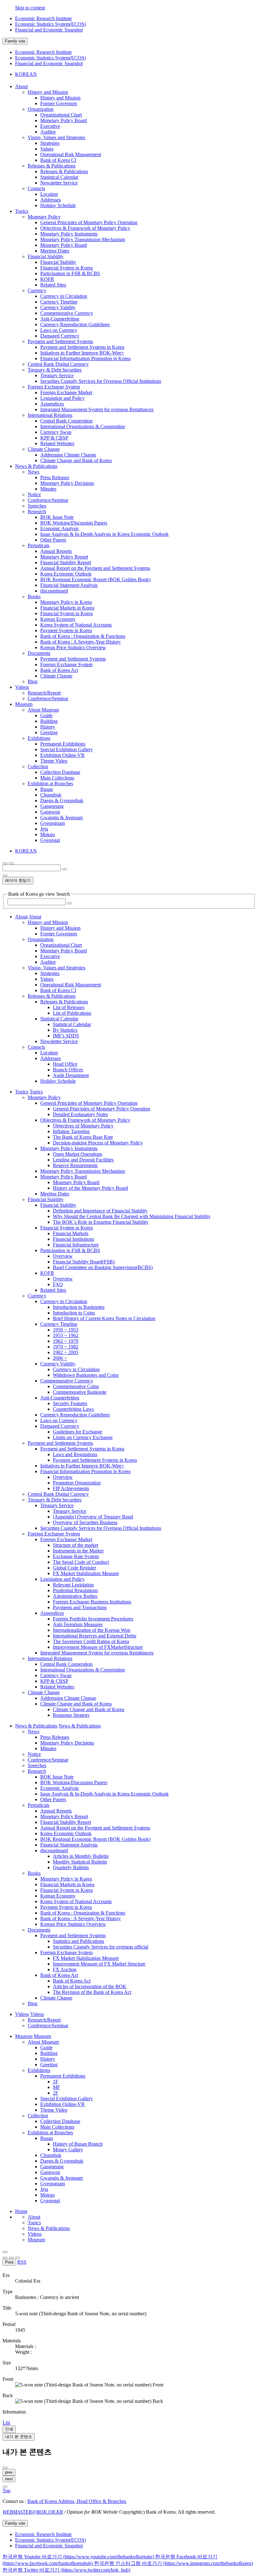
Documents (39, 653)
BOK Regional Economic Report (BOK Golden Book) (95, 579)
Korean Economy (58, 619)
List (6, 2423)
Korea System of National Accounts (76, 625)
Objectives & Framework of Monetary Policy (85, 228)
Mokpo (48, 834)
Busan (47, 789)
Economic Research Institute (43, 18)
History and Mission (48, 92)
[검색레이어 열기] (11, 863)
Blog (33, 681)
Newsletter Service (59, 183)
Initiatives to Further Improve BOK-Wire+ (82, 353)
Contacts (36, 188)
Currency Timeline (59, 302)
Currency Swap (56, 432)
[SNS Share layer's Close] (5, 2258)
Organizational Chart (61, 115)
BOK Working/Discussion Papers (74, 523)
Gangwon (50, 812)
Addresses (50, 200)
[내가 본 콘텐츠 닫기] (5, 2468)
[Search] (70, 903)
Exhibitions (39, 738)
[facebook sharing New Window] (11, 2258)
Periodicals (39, 545)
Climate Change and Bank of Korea (76, 460)
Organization (41, 109)
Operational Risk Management (71, 154)
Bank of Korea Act (59, 670)
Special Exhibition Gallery (67, 749)
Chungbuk (51, 795)
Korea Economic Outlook (66, 574)
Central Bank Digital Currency (58, 364)
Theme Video (54, 761)
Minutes (48, 489)
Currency (37, 290)
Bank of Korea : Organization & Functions (83, 636)
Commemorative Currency (67, 313)
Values (47, 149)
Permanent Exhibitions (63, 744)
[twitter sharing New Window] (18, 2258)
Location (49, 194)
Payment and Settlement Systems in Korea (82, 347)
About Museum (43, 710)
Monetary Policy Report (64, 557)
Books (34, 596)
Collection (38, 766)
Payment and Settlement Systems (60, 341)
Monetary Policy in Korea (66, 602)
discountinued (54, 591)
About (34, 2217)
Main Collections (57, 778)
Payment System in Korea (66, 630)
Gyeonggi (50, 840)
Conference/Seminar (48, 500)
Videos (35, 2234)
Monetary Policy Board (64, 120)
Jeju (44, 829)
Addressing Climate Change (68, 455)
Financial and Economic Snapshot (49, 30)
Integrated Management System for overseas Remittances (97, 409)
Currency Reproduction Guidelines (75, 324)
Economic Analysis (59, 528)
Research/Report (44, 693)
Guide (46, 715)
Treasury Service (57, 375)
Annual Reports (56, 551)
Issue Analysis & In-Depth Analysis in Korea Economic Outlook (104, 534)
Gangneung (52, 806)
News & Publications (49, 2228)
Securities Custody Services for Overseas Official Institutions (101, 381)
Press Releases (55, 477)
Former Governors (59, 103)
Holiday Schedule (58, 205)
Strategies (50, 143)
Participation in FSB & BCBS (70, 273)
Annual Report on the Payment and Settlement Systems (95, 568)
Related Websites (57, 443)
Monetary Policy (44, 217)
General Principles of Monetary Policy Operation (89, 222)
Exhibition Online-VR (62, 755)
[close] (5, 2487)
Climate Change (44, 449)
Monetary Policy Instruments (69, 234)
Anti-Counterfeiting (60, 319)
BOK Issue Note (57, 517)
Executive (50, 126)
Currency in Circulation (64, 296)
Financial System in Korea (67, 268)
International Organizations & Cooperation (83, 426)
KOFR (47, 279)
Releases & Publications (52, 166)
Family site (15, 41)
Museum (36, 2240)
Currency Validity (58, 307)
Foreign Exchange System (54, 387)
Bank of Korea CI (58, 160)
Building (49, 721)
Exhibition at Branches (50, 783)
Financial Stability (46, 256)
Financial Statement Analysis (69, 585)
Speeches (37, 506)
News (34, 472)
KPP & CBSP (54, 438)
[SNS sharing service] (5, 2252)
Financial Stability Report (66, 562)
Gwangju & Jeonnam (62, 817)
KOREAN (26, 74)
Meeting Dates (55, 251)
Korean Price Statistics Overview (73, 647)
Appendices (52, 404)
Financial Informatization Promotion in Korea (85, 358)
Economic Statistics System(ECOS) (50, 24)
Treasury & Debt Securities (55, 370)
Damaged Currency (60, 336)
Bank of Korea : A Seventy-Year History (81, 642)
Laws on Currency (59, 330)
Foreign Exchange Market (66, 392)
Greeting (49, 732)
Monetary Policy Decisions (67, 483)
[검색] (64, 869)
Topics (34, 2223)
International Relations (50, 415)
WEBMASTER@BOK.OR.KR (33, 2512)
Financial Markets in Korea (67, 608)
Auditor (48, 132)
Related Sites (53, 285)
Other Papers (53, 540)
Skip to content (30, 8)
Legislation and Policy (62, 398)
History (48, 727)
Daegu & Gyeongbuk (62, 800)
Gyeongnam (53, 823)
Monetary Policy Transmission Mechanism (83, 239)
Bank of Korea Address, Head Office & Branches (77, 2501)
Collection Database (60, 772)
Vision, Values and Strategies (56, 137)
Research (37, 511)
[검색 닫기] (5, 876)
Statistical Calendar (59, 177)
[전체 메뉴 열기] (5, 863)
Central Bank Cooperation (66, 421)
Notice (34, 494)
